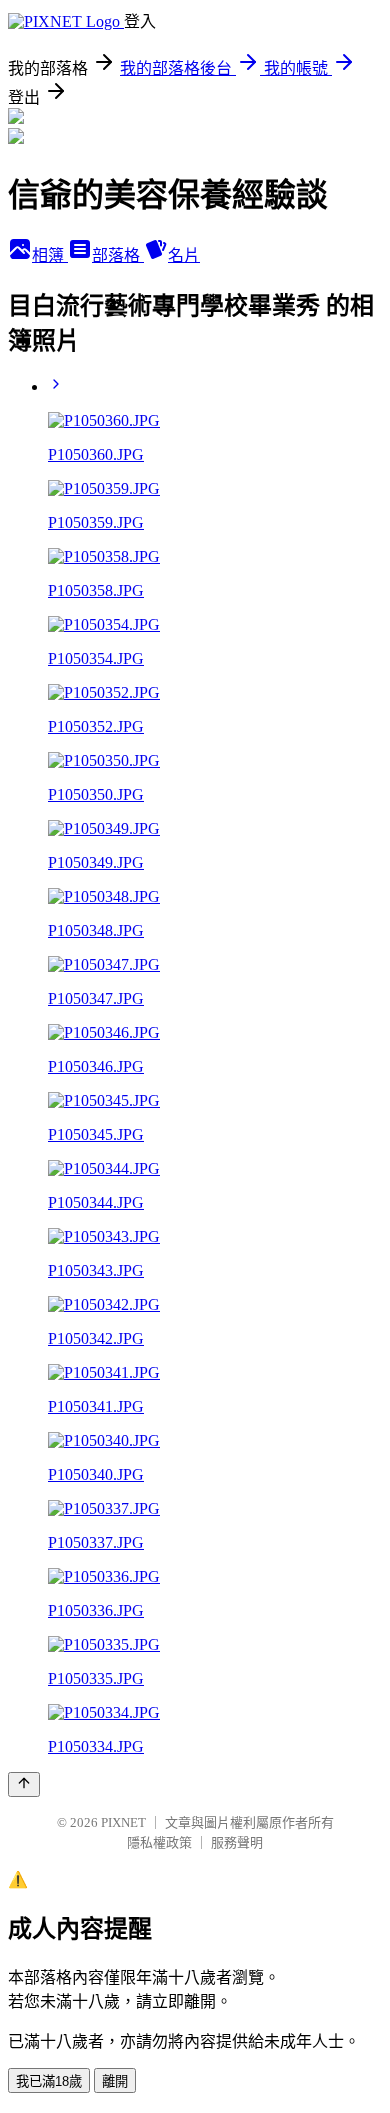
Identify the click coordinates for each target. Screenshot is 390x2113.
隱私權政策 (159, 1842)
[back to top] (24, 1784)
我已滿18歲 (49, 2081)
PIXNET (123, 1822)
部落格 (118, 255)
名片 (184, 255)
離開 (115, 2081)
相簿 (50, 255)
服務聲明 (237, 1842)
